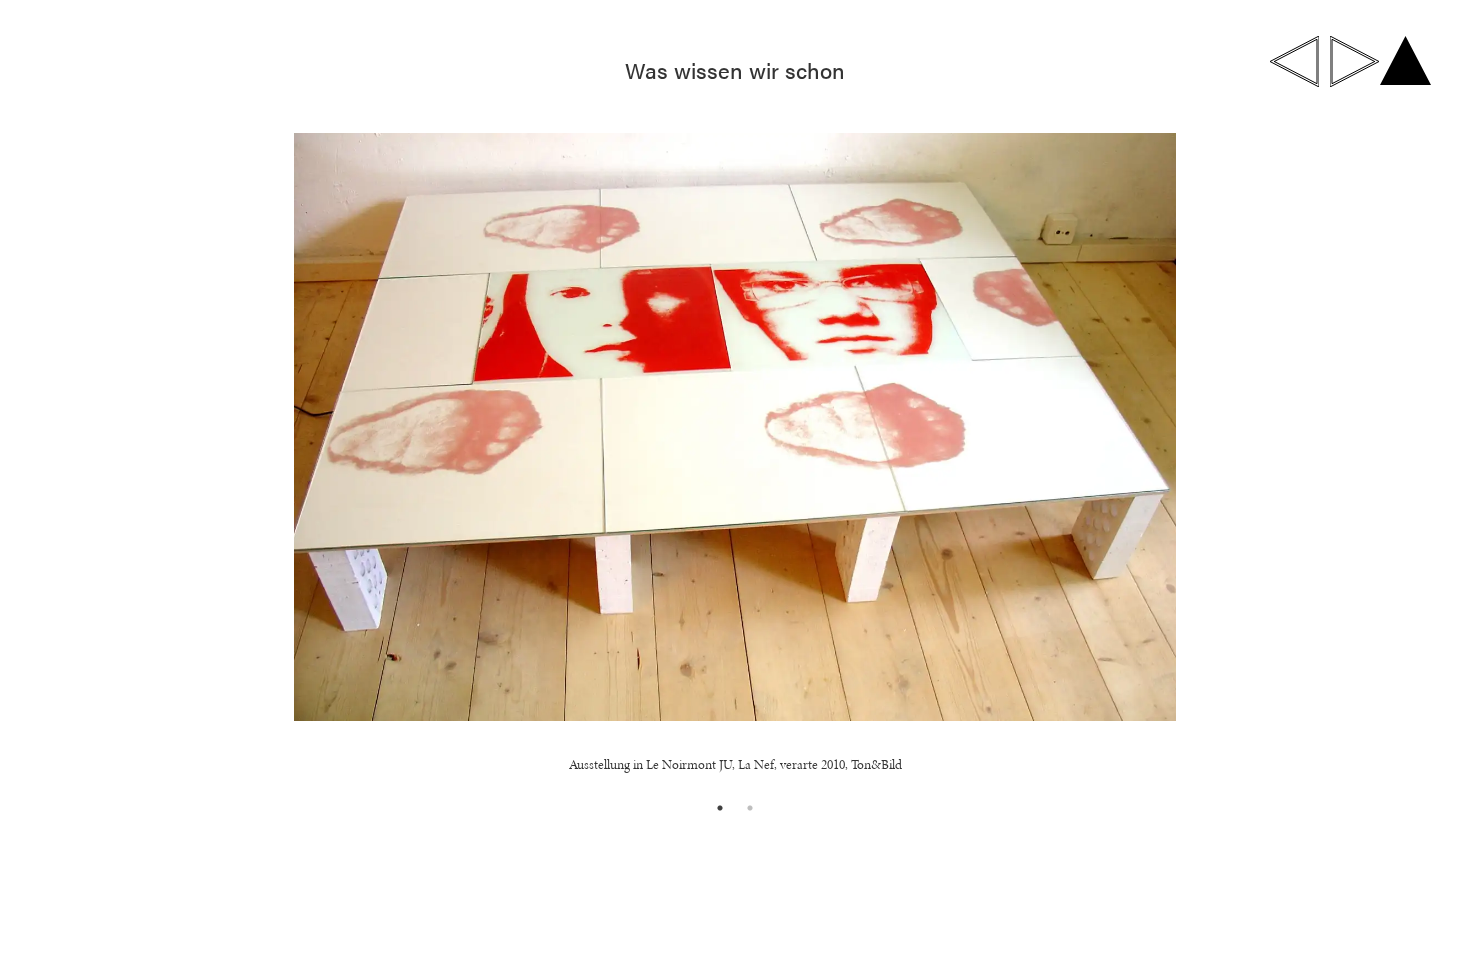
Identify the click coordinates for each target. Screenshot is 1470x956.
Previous (132, 458)
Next (1338, 458)
